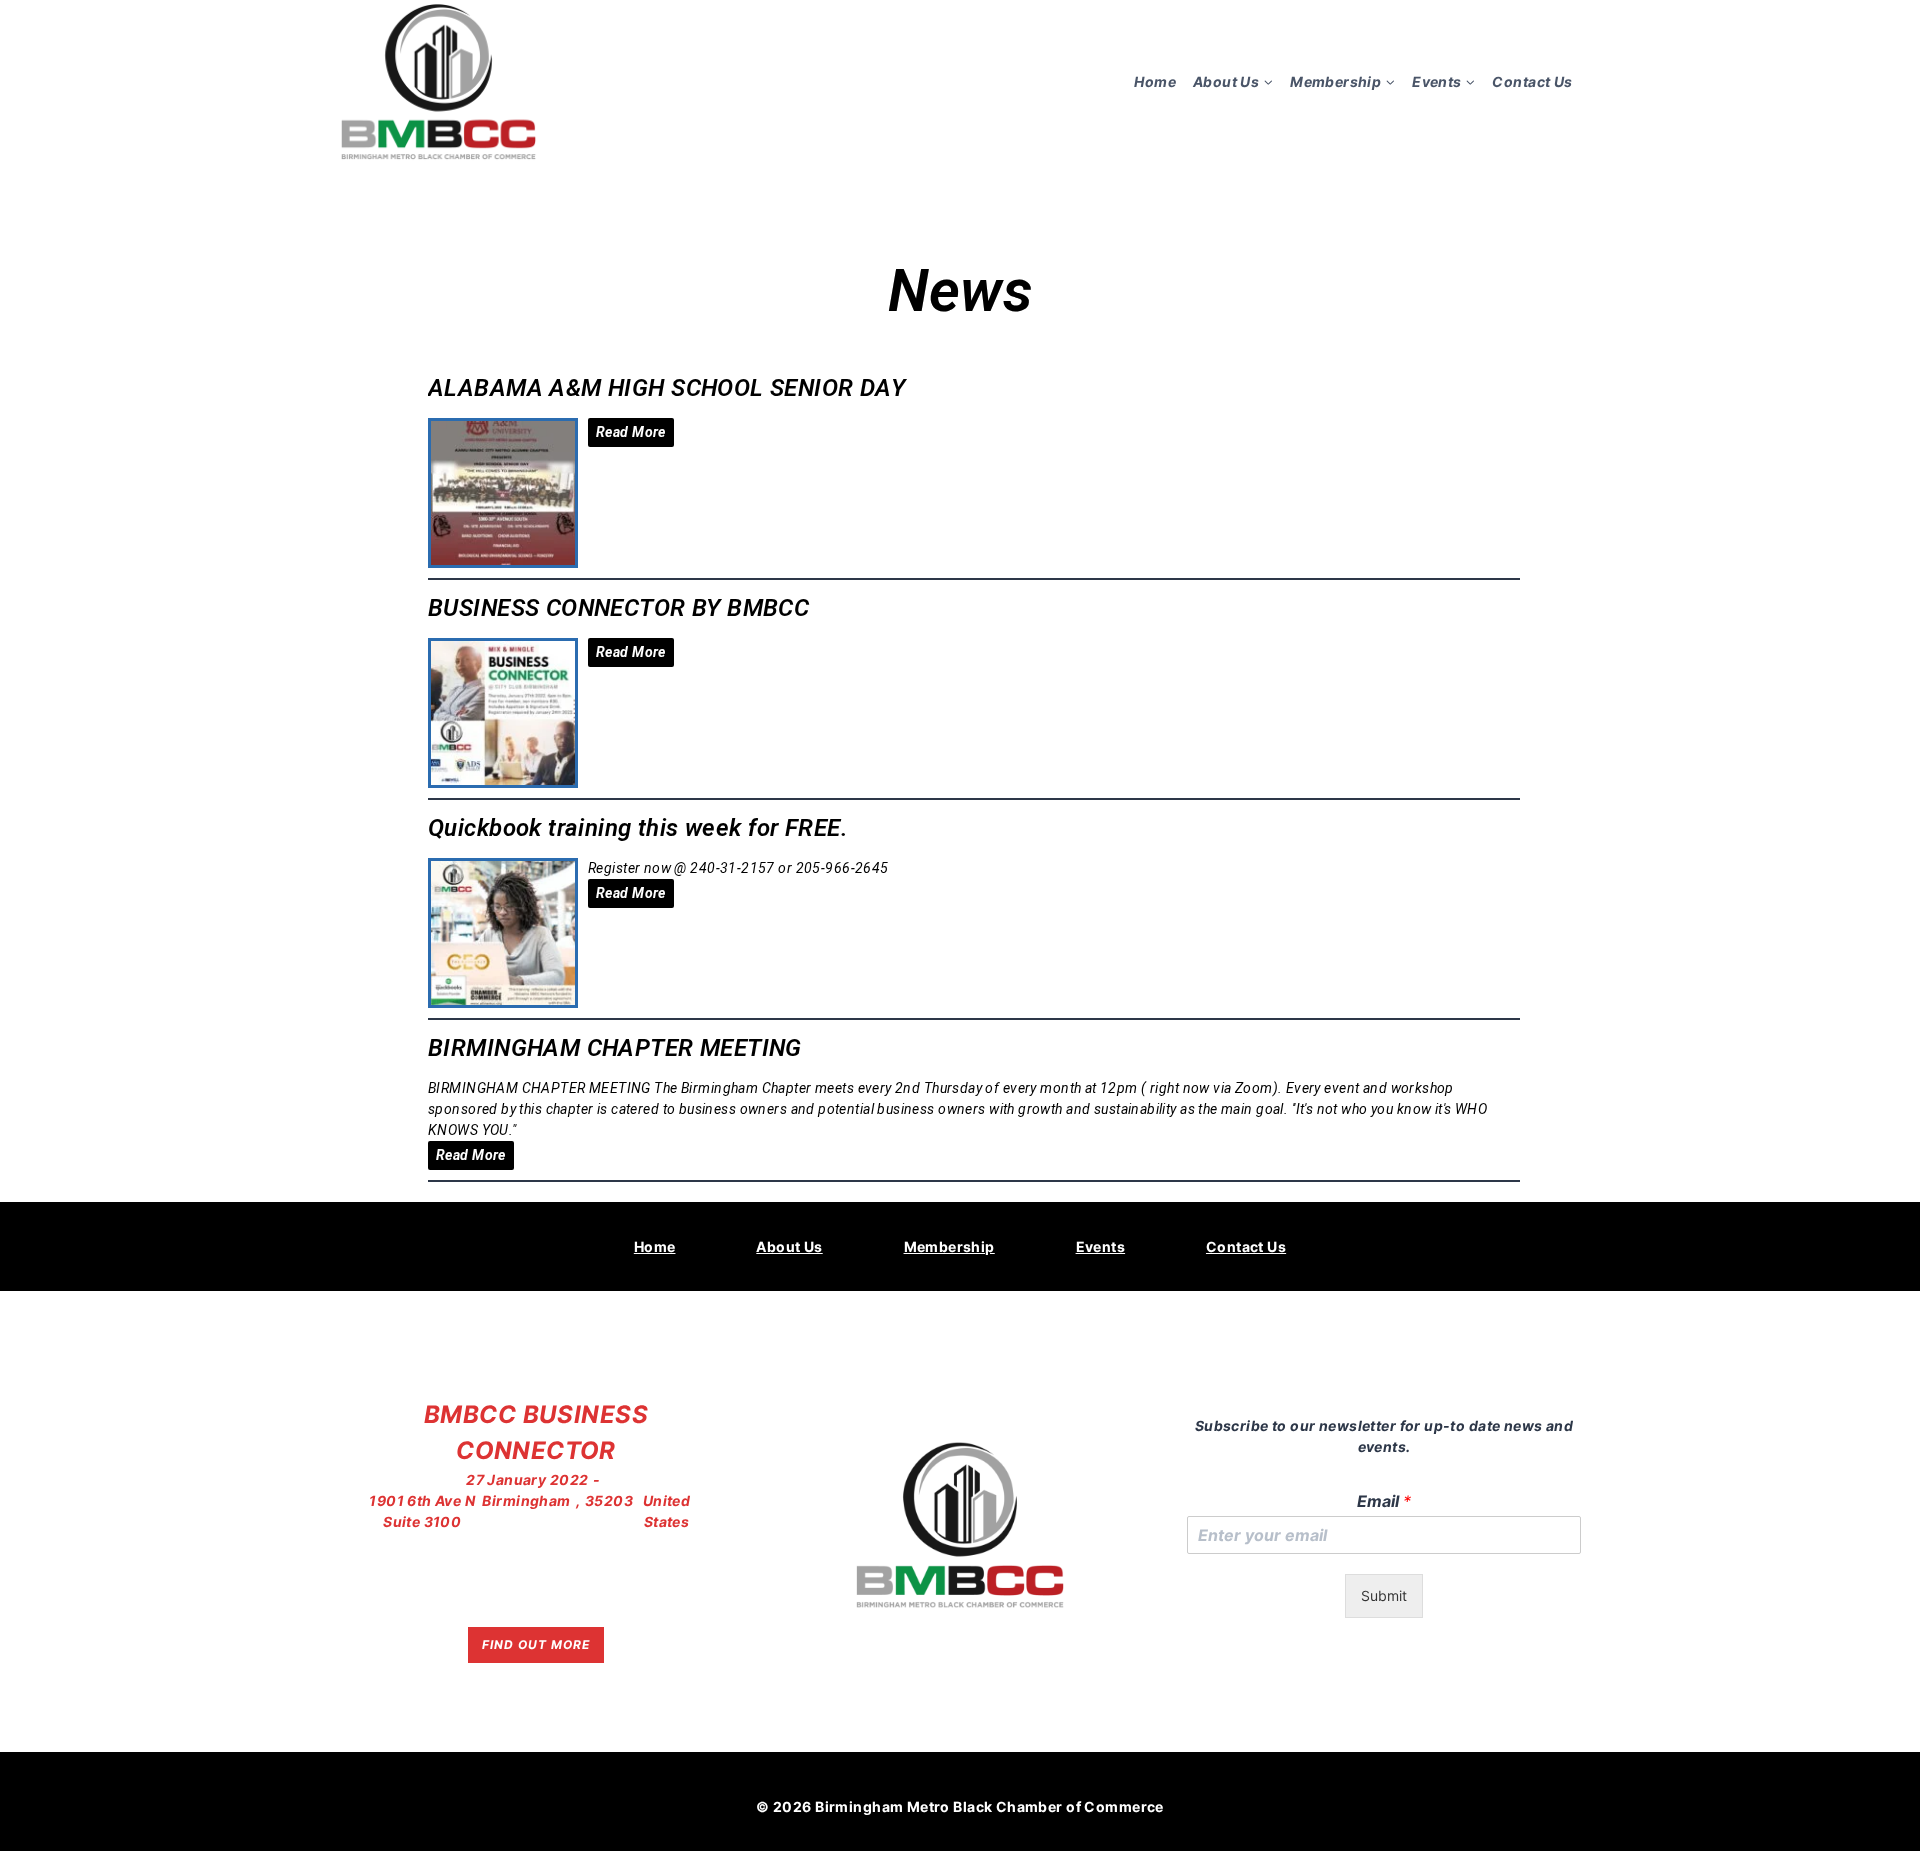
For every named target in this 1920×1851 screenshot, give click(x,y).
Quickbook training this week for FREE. (638, 828)
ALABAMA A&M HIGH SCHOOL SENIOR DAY (666, 388)
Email (1384, 1501)
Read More (631, 432)
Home (1155, 81)
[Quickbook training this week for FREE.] (503, 933)
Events (1101, 1246)
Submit (1384, 1595)
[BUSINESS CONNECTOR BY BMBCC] (503, 713)
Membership (949, 1246)
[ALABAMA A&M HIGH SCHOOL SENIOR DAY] (503, 493)
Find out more (536, 1644)
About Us (789, 1246)
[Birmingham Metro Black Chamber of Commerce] (439, 81)
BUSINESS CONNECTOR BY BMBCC (618, 608)
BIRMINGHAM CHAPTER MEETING (615, 1048)
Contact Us (1532, 81)
